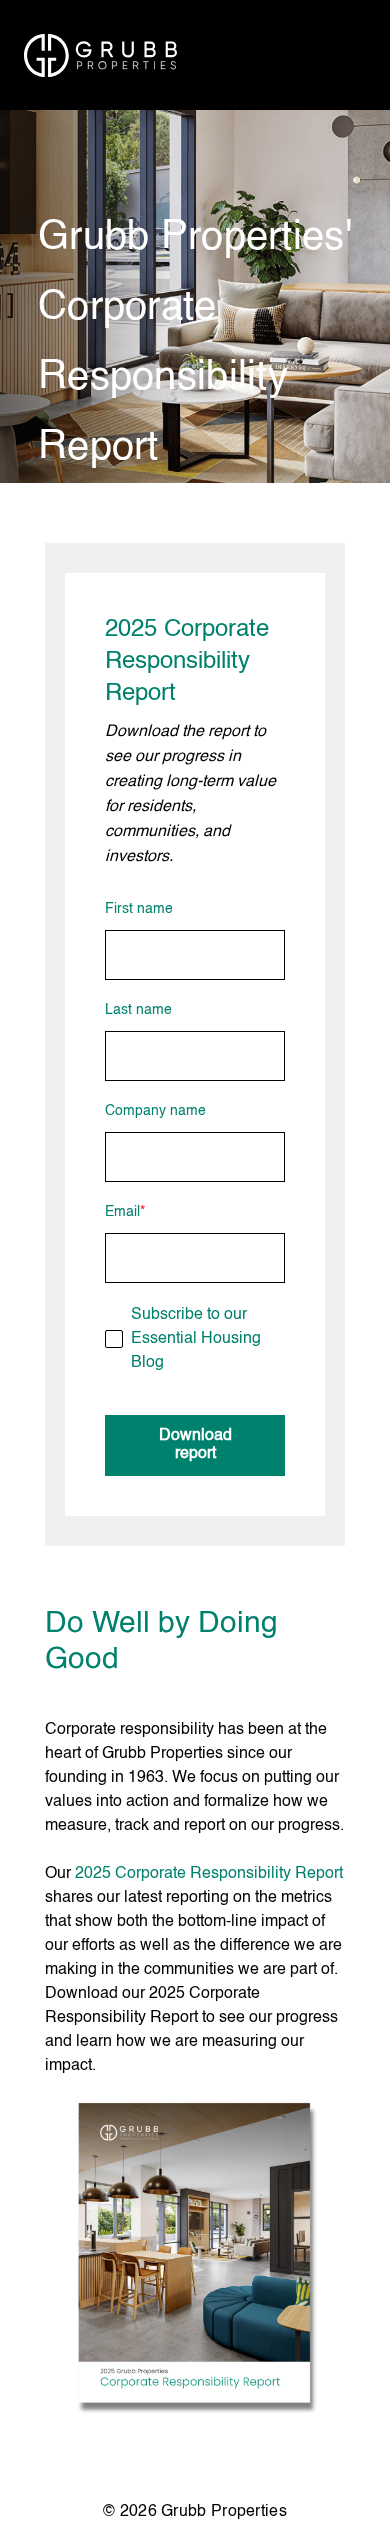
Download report (195, 1445)
